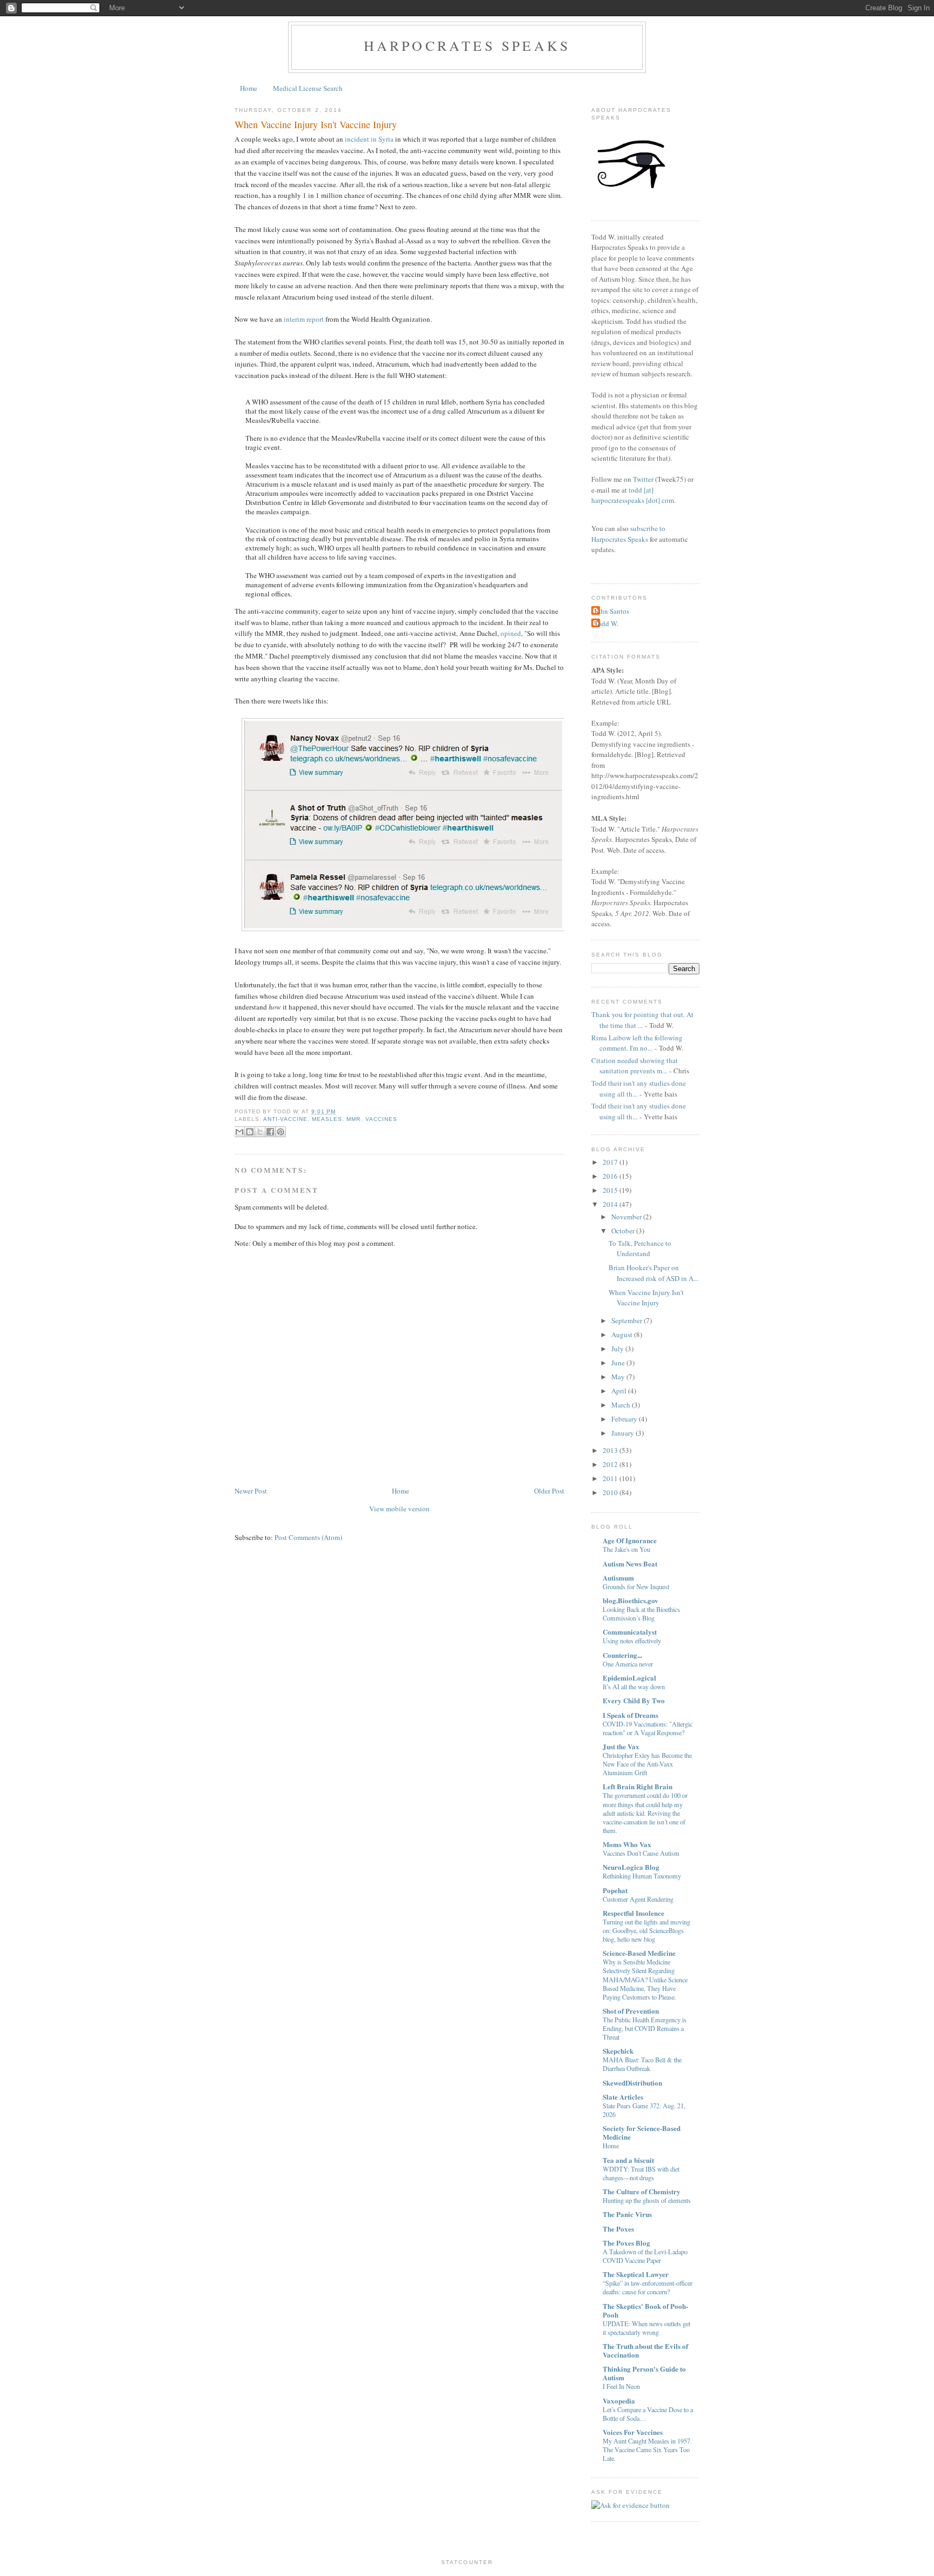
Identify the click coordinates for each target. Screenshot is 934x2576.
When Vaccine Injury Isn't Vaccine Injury (316, 124)
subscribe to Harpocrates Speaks (628, 534)
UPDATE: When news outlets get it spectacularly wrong (646, 2328)
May (618, 1377)
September (627, 1320)
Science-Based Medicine (639, 1953)
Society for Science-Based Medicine (642, 2132)
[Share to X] (260, 1132)
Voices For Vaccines (633, 2432)
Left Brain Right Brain (638, 1786)
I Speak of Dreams (631, 1715)
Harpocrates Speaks (467, 45)
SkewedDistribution (632, 2083)
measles (327, 1119)
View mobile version (399, 1509)
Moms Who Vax (627, 1844)
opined (511, 633)
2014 (610, 1204)
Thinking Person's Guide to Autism (644, 2373)
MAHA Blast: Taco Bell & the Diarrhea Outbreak (642, 2064)
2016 (610, 1176)
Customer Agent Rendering (638, 1899)
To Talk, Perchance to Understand (640, 1249)
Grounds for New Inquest (636, 1586)
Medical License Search (308, 88)
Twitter (643, 479)
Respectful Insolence (633, 1913)
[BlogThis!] (250, 1132)
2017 (610, 1162)
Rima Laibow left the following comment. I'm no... (637, 1043)
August (622, 1335)
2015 (610, 1190)
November (626, 1217)
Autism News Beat (630, 1563)
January (623, 1433)
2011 (610, 1478)
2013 (610, 1450)
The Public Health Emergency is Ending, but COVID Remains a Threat (645, 2028)
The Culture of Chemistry (642, 2191)
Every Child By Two (634, 1700)
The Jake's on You (626, 1549)
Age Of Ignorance (630, 1540)
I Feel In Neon (621, 2386)
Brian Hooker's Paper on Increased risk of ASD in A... (653, 1273)
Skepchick (618, 2051)
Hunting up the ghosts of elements (647, 2200)
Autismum (618, 1578)
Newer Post (251, 1491)
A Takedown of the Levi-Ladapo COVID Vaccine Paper (645, 2256)
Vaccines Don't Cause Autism (641, 1853)
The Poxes (618, 2229)
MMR (353, 1119)
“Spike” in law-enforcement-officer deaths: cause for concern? (648, 2287)
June (618, 1363)
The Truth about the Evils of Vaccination (645, 2350)
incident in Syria (369, 139)
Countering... (622, 1655)
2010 (610, 1492)
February (624, 1419)
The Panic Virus (627, 2214)
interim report (304, 319)
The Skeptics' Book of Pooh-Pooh (645, 2310)
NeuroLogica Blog (631, 1867)
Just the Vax (621, 1746)
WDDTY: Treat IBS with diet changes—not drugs (641, 2173)
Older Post (549, 1491)
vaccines (381, 1119)
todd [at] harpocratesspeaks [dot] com (633, 495)
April (619, 1391)
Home (249, 88)
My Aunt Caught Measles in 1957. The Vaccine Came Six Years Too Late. (647, 2449)
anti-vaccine (285, 1119)
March (621, 1405)
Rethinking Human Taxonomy (642, 1876)
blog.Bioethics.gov (631, 1600)
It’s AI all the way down (634, 1687)
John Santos (612, 611)
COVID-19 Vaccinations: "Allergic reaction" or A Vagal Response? (648, 1728)
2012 (610, 1464)
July (618, 1349)
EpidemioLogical (629, 1678)
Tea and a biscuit (628, 2160)
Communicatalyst (630, 1632)
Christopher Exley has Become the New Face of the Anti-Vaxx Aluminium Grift (647, 1764)
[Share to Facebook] (270, 1132)
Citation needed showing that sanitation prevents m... (635, 1066)
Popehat (615, 1890)
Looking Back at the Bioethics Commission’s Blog (641, 1614)
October (623, 1231)
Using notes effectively (632, 1641)
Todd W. (606, 623)
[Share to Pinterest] (281, 1132)
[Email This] (239, 1132)
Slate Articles (623, 2097)
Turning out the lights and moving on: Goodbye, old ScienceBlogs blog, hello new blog (646, 1930)
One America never (628, 1664)
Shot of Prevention (631, 2011)
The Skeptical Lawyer (636, 2274)
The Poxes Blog (626, 2243)
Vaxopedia (619, 2401)
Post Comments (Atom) (308, 1537)
